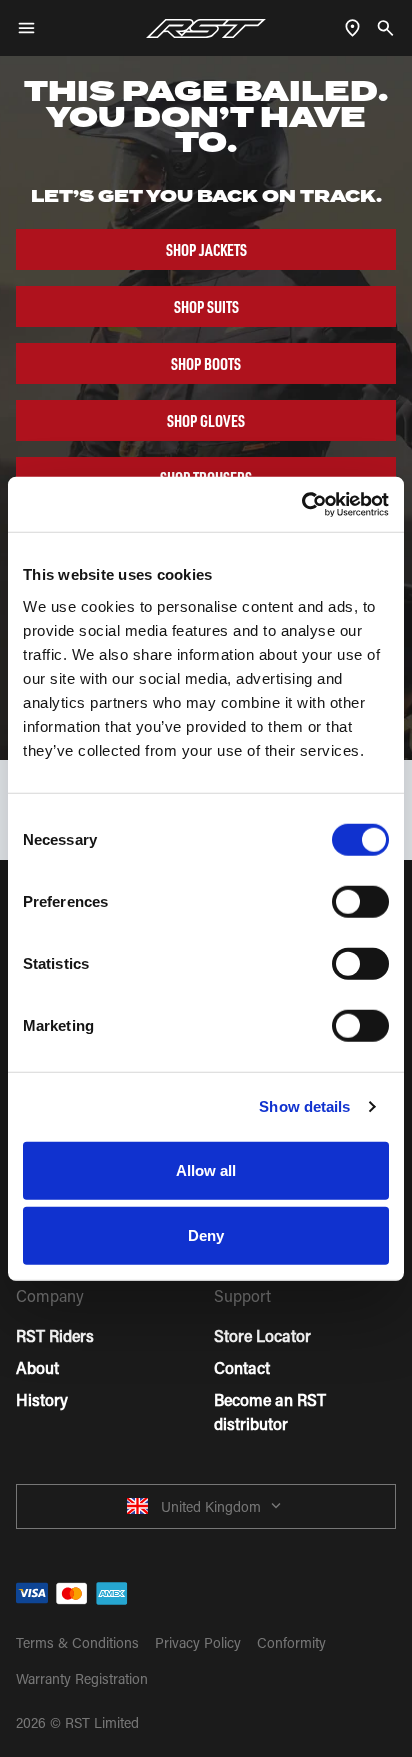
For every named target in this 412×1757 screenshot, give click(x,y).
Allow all (206, 1169)
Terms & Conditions (77, 1642)
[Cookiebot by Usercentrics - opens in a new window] (301, 504)
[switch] (360, 901)
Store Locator (262, 1335)
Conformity (291, 1642)
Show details (304, 1106)
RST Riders (55, 1335)
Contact (242, 1367)
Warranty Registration (82, 1678)
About (37, 1367)
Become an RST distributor (270, 1411)
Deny (206, 1235)
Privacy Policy (198, 1642)
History (42, 1399)
